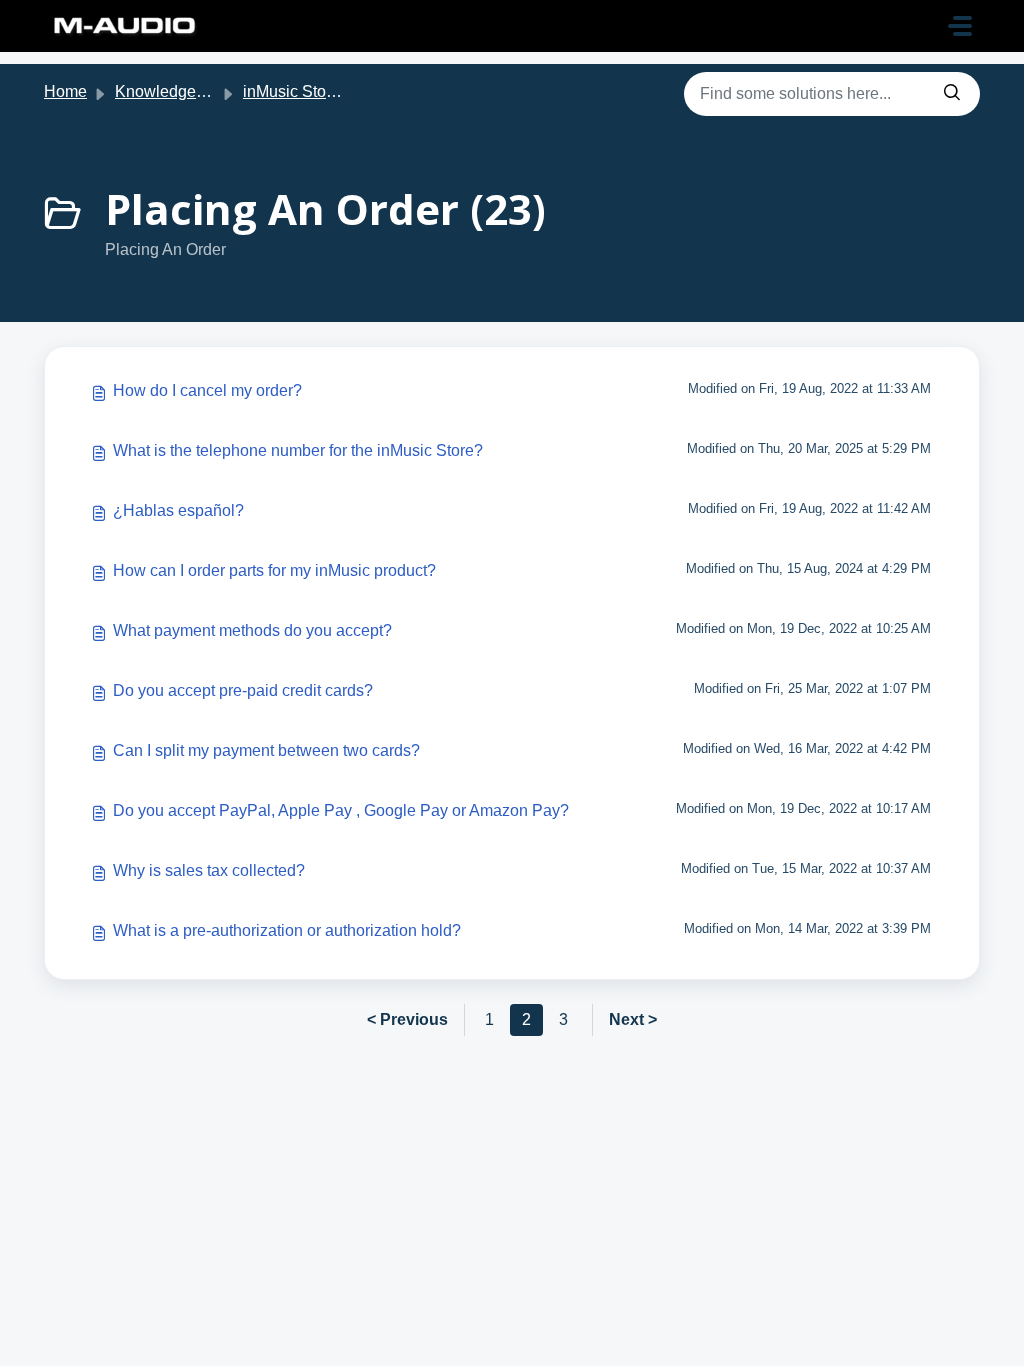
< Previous (407, 1019)
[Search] (952, 94)
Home (65, 91)
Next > (633, 1019)
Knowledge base (175, 91)
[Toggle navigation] (960, 26)
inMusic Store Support (321, 91)
